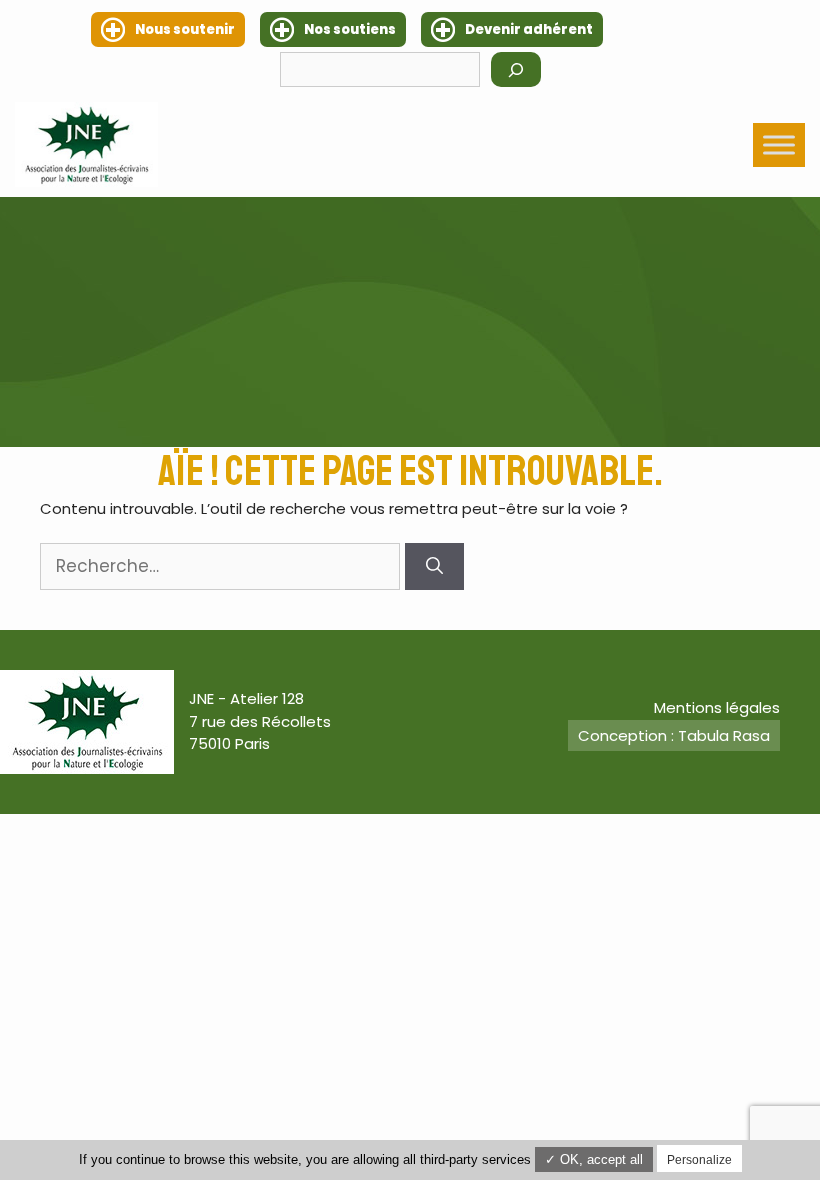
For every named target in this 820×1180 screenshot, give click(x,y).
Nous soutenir (185, 29)
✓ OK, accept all (594, 1159)
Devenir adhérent (529, 29)
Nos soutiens (350, 29)
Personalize (699, 1160)
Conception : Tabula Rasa (674, 735)
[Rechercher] (516, 69)
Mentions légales (717, 707)
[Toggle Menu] (779, 144)
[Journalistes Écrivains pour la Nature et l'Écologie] (86, 144)
